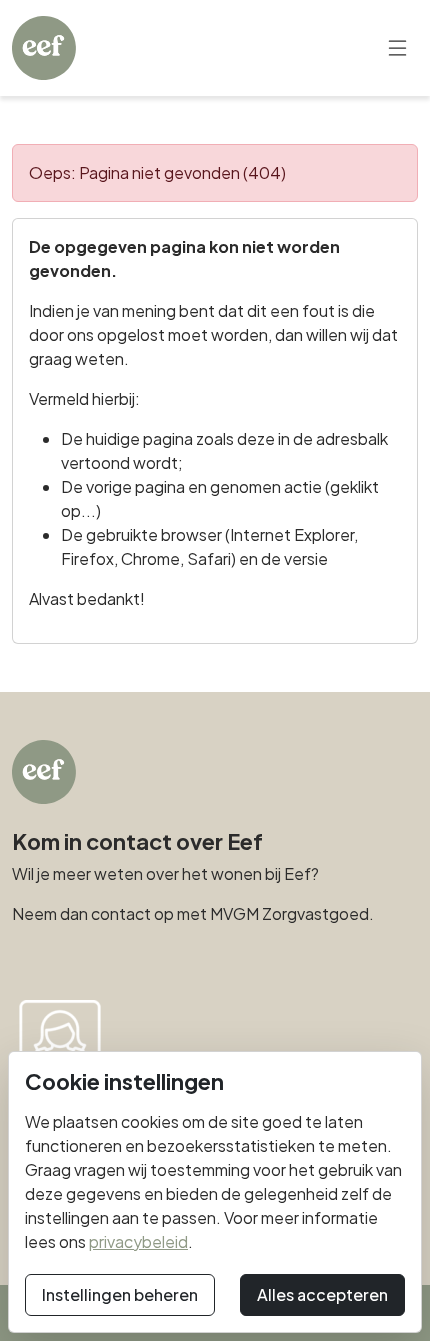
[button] (397, 48)
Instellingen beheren (120, 1294)
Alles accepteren (322, 1294)
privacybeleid (138, 1241)
